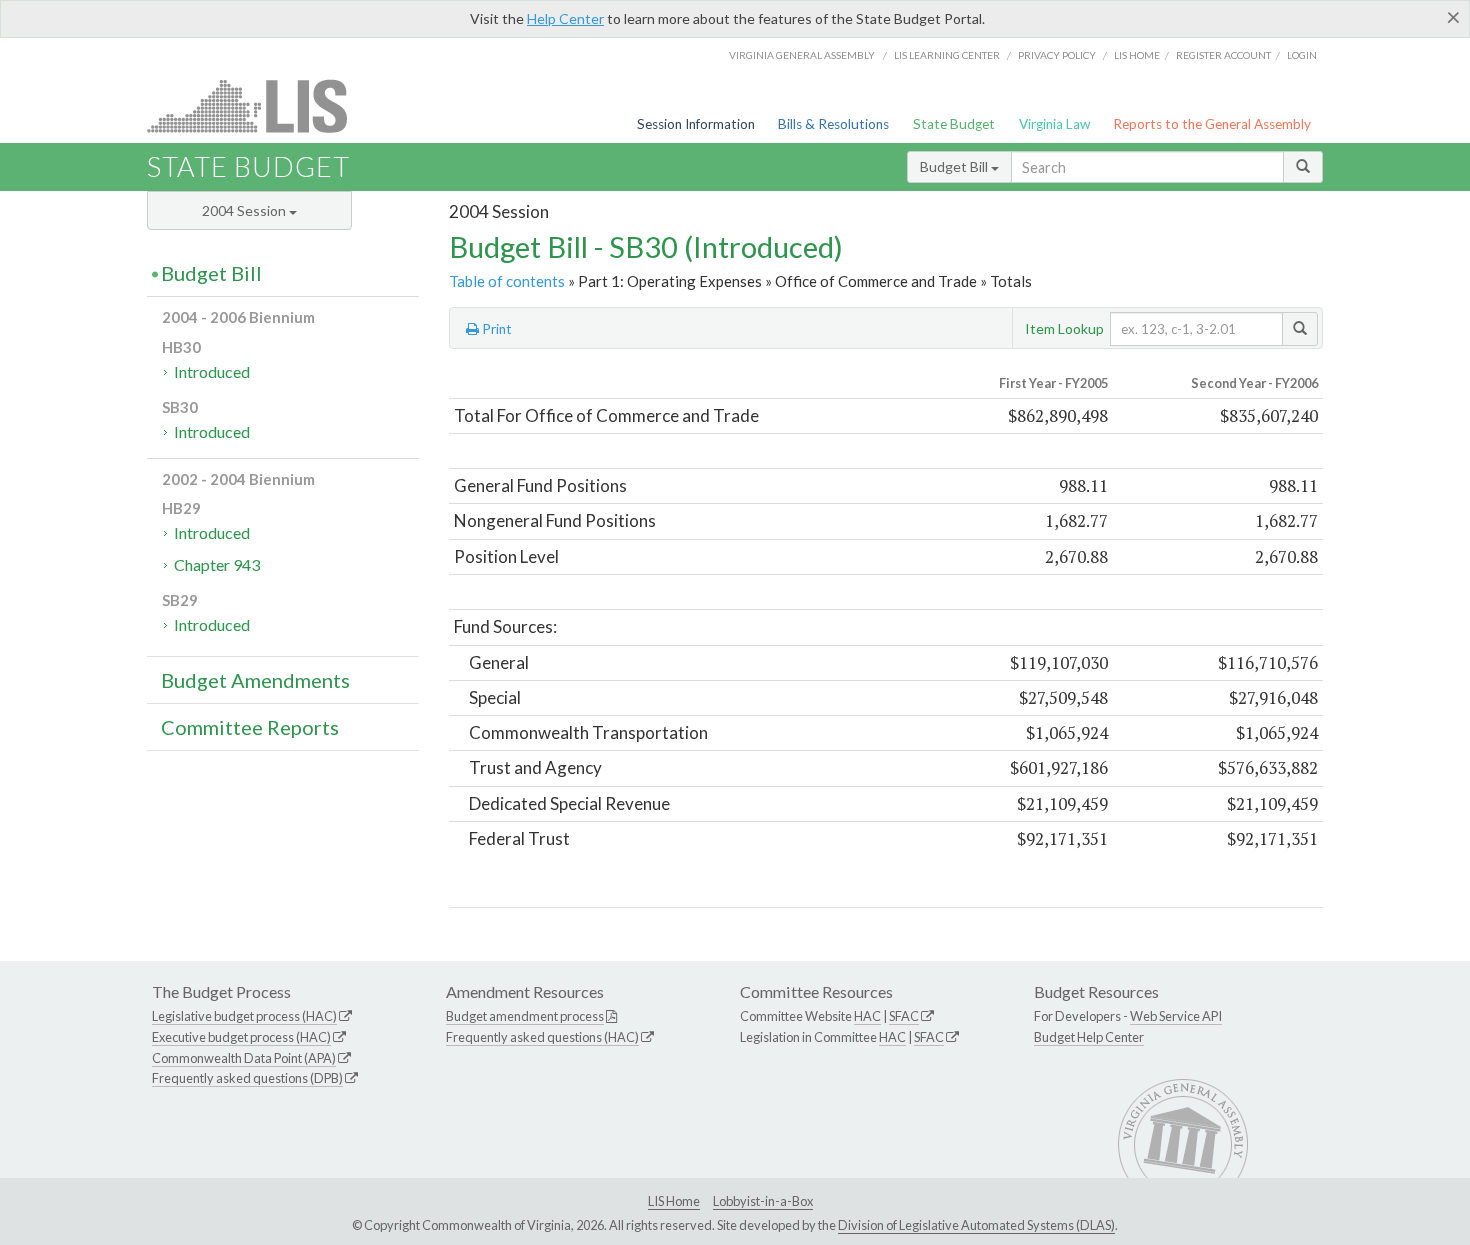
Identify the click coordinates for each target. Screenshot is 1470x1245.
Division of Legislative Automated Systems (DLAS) (976, 1225)
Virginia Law (1054, 124)
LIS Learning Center (947, 55)
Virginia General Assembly (802, 55)
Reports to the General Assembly (1212, 124)
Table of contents (507, 281)
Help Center (565, 18)
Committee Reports (250, 727)
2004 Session (245, 210)
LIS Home (674, 1201)
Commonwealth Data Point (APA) (244, 1058)
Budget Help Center (1089, 1037)
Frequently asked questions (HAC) (542, 1037)
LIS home (1137, 55)
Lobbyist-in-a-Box (763, 1201)
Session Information (696, 124)
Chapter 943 (217, 564)
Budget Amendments (255, 680)
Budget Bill (955, 166)
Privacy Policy (1057, 55)
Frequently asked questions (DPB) (247, 1078)
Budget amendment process (525, 1016)
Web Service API (1176, 1016)
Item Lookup (1064, 328)
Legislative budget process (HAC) (244, 1016)
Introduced (212, 371)
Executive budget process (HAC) (241, 1037)
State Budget (954, 124)
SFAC (904, 1016)
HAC (867, 1016)
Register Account (1223, 55)
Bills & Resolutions (833, 124)
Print (495, 329)
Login (1302, 55)
